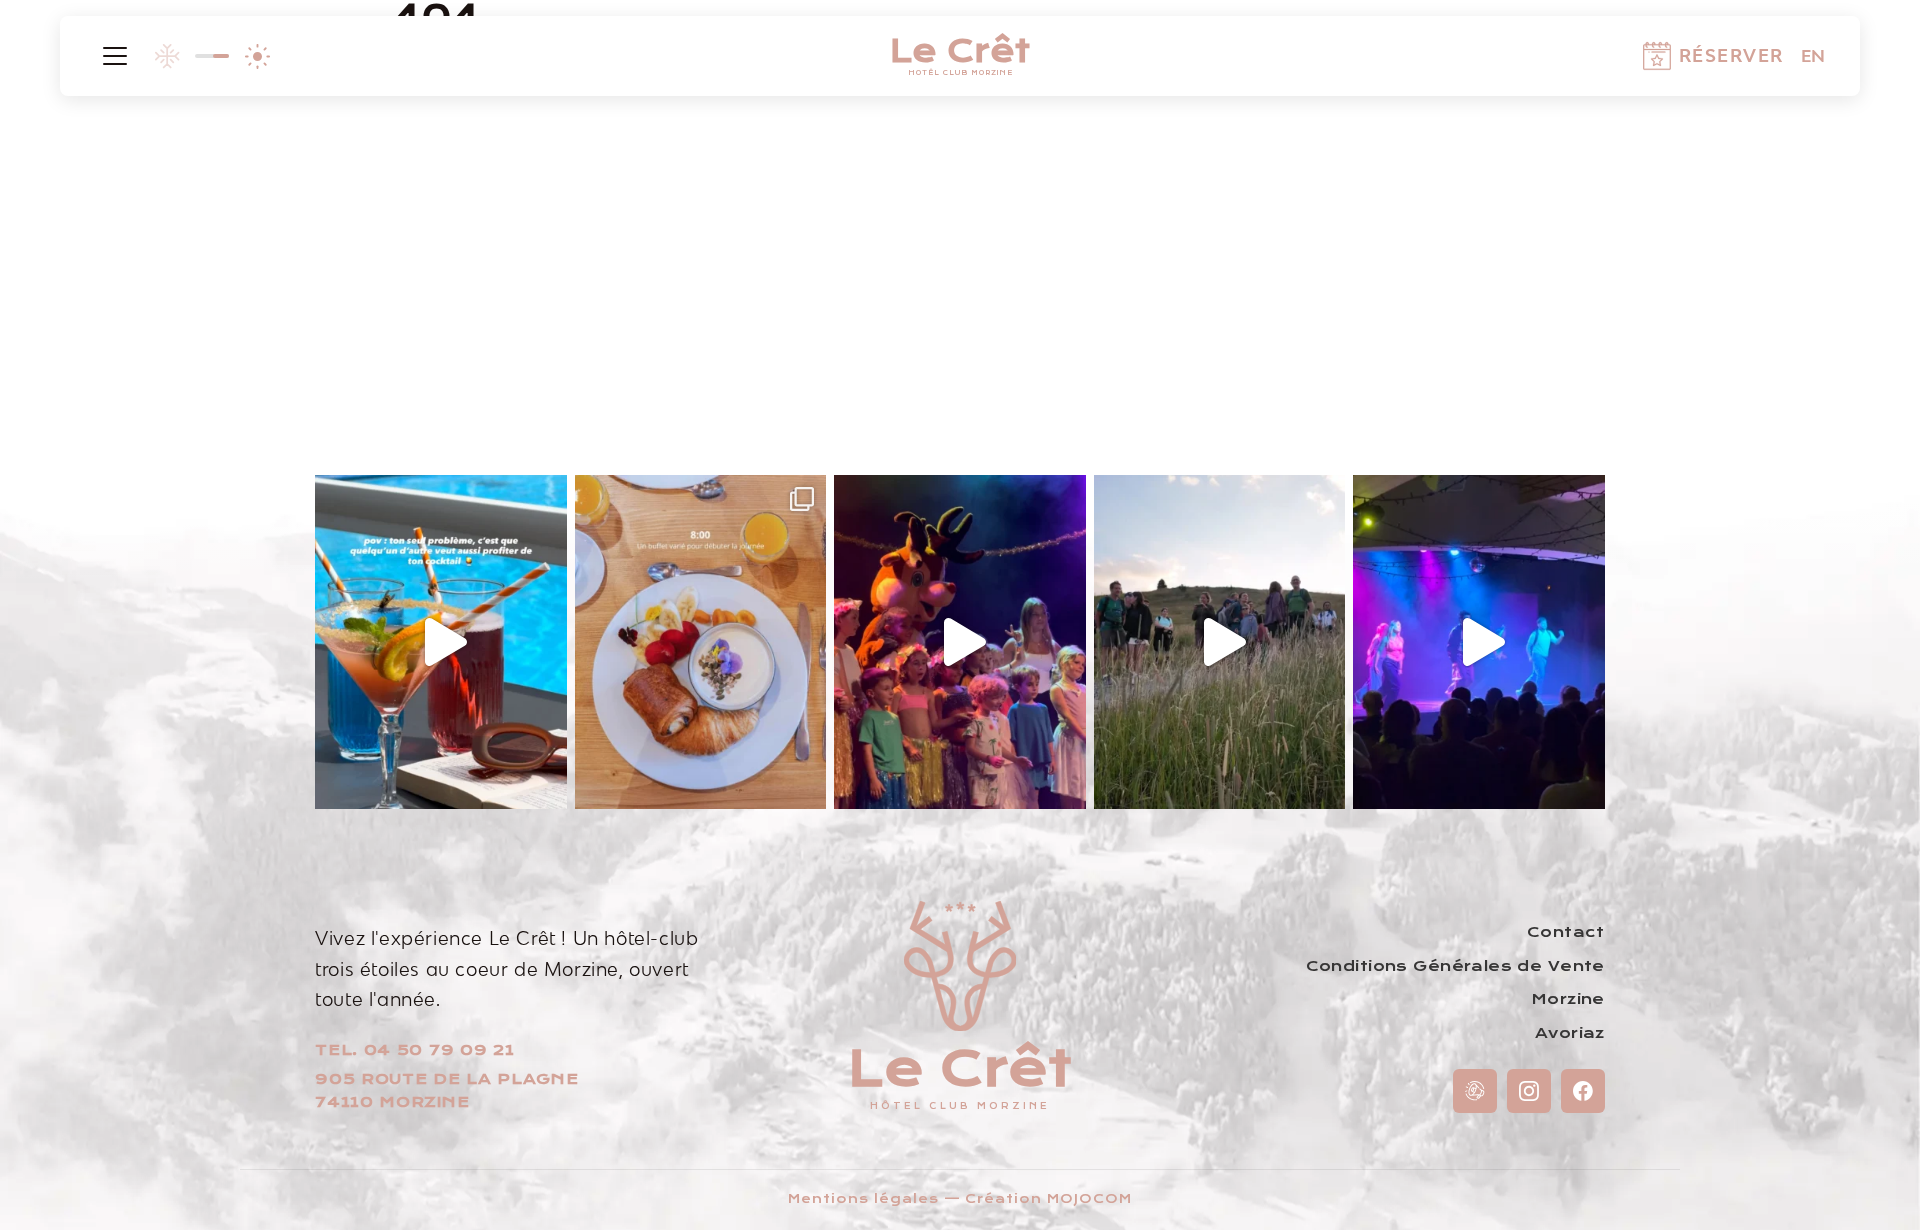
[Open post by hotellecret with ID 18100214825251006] (701, 642)
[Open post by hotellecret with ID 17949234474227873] (960, 642)
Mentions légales (863, 1199)
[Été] (257, 56)
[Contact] (1475, 1091)
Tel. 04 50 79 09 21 (414, 1050)
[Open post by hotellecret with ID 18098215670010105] (441, 642)
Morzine (1568, 999)
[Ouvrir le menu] (115, 56)
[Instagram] (1529, 1091)
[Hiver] (167, 56)
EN (1813, 56)
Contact (1566, 932)
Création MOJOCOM (1048, 1199)
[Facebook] (1583, 1091)
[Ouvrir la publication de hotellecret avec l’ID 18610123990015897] (1220, 642)
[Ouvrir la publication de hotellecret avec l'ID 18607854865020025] (1479, 642)
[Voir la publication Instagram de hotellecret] (547, 784)
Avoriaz (1570, 1033)
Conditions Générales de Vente (1455, 966)
